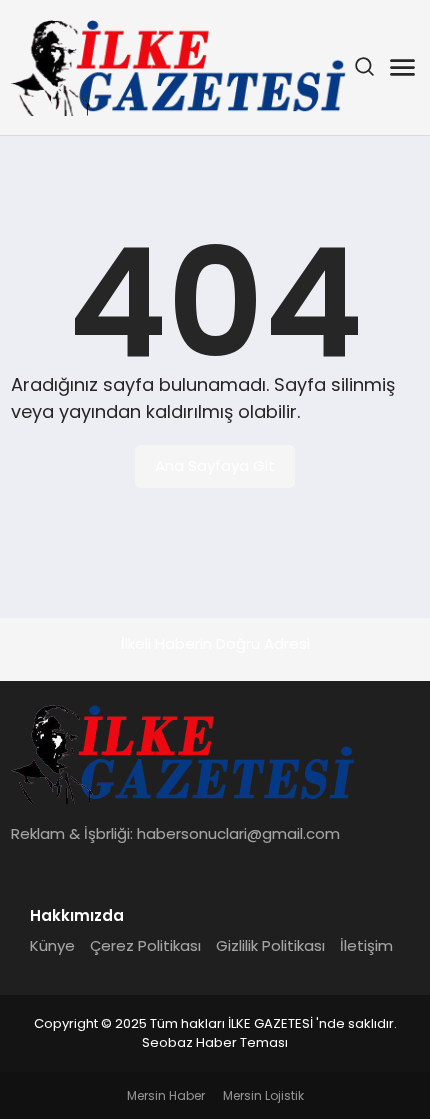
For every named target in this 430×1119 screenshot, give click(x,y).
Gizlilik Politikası (270, 945)
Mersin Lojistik (263, 1095)
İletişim (366, 945)
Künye (52, 945)
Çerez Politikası (145, 945)
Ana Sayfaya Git (215, 465)
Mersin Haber (166, 1095)
